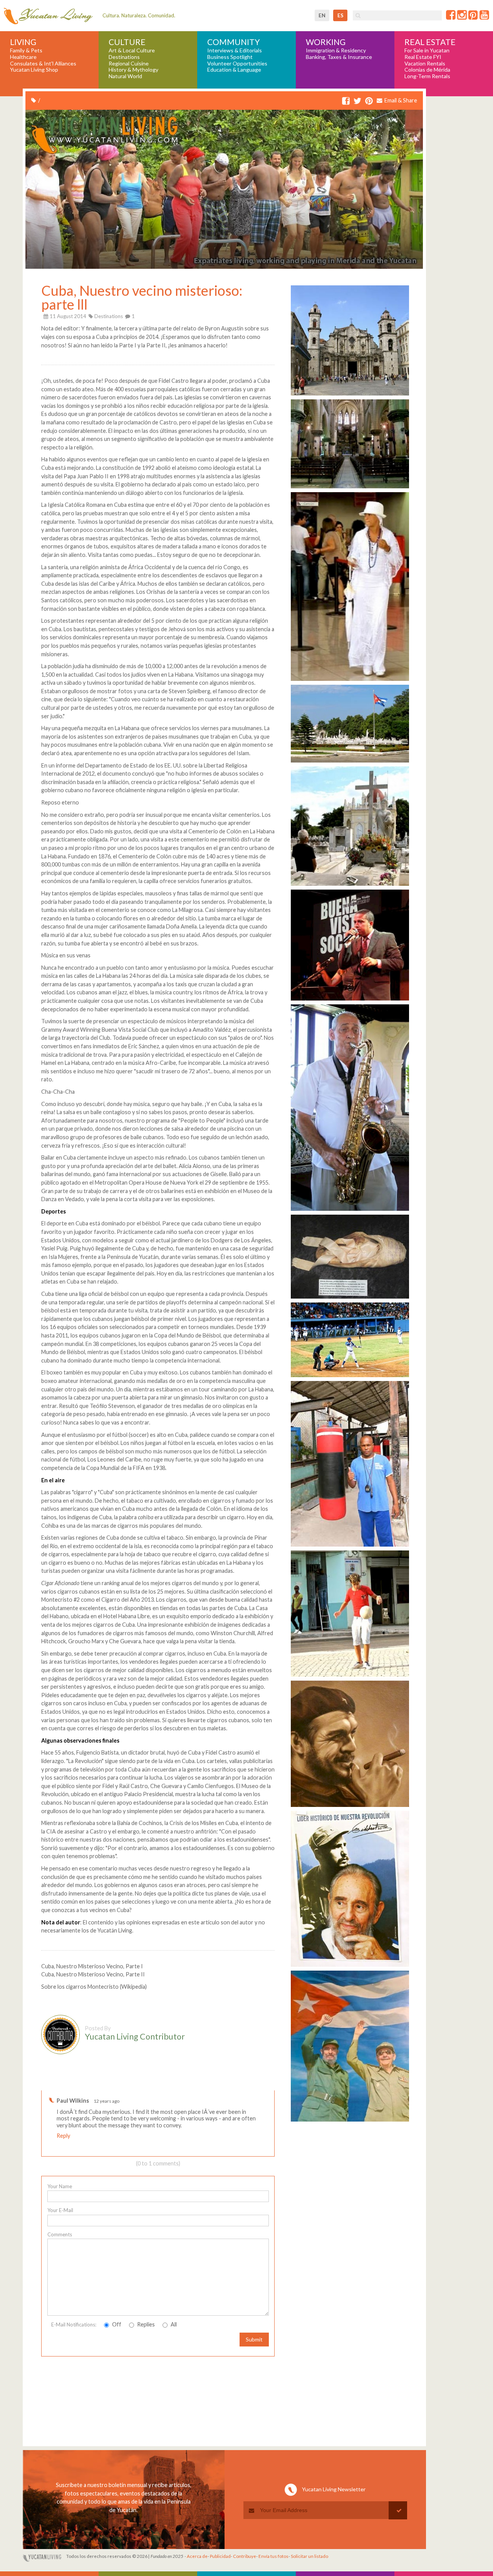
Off (116, 2324)
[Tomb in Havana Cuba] (350, 1000)
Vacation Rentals (425, 64)
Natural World (125, 76)
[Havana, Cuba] (350, 395)
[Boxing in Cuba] (350, 1546)
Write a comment (247, 2084)
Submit (254, 2339)
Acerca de (197, 2556)
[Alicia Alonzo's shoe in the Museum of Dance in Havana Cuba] (350, 1298)
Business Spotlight (230, 57)
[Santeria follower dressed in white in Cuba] (350, 681)
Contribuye (245, 2556)
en (322, 15)
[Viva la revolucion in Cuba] (350, 1967)
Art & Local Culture (132, 50)
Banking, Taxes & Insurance (339, 57)
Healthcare (23, 57)
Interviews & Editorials (235, 50)
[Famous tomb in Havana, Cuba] (350, 886)
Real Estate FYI (423, 57)
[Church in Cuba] (350, 488)
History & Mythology (133, 70)
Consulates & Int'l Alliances (43, 64)
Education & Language (234, 70)
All (173, 2324)
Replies (145, 2324)
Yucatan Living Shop (34, 70)
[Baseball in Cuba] (350, 1377)
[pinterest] (369, 101)
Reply (63, 2136)
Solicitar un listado (309, 2556)
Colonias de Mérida (427, 70)
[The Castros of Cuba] (350, 2121)
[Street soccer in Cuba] (350, 1676)
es (340, 15)
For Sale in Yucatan (427, 50)
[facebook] (346, 101)
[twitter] (357, 101)
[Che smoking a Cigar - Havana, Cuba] (350, 1807)
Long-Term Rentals (427, 76)
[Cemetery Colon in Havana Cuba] (350, 762)
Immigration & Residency (336, 50)
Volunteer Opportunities (237, 64)
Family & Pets (26, 50)
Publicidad (220, 2556)
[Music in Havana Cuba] (350, 1211)
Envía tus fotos (273, 2556)
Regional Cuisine (129, 64)
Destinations (124, 57)
